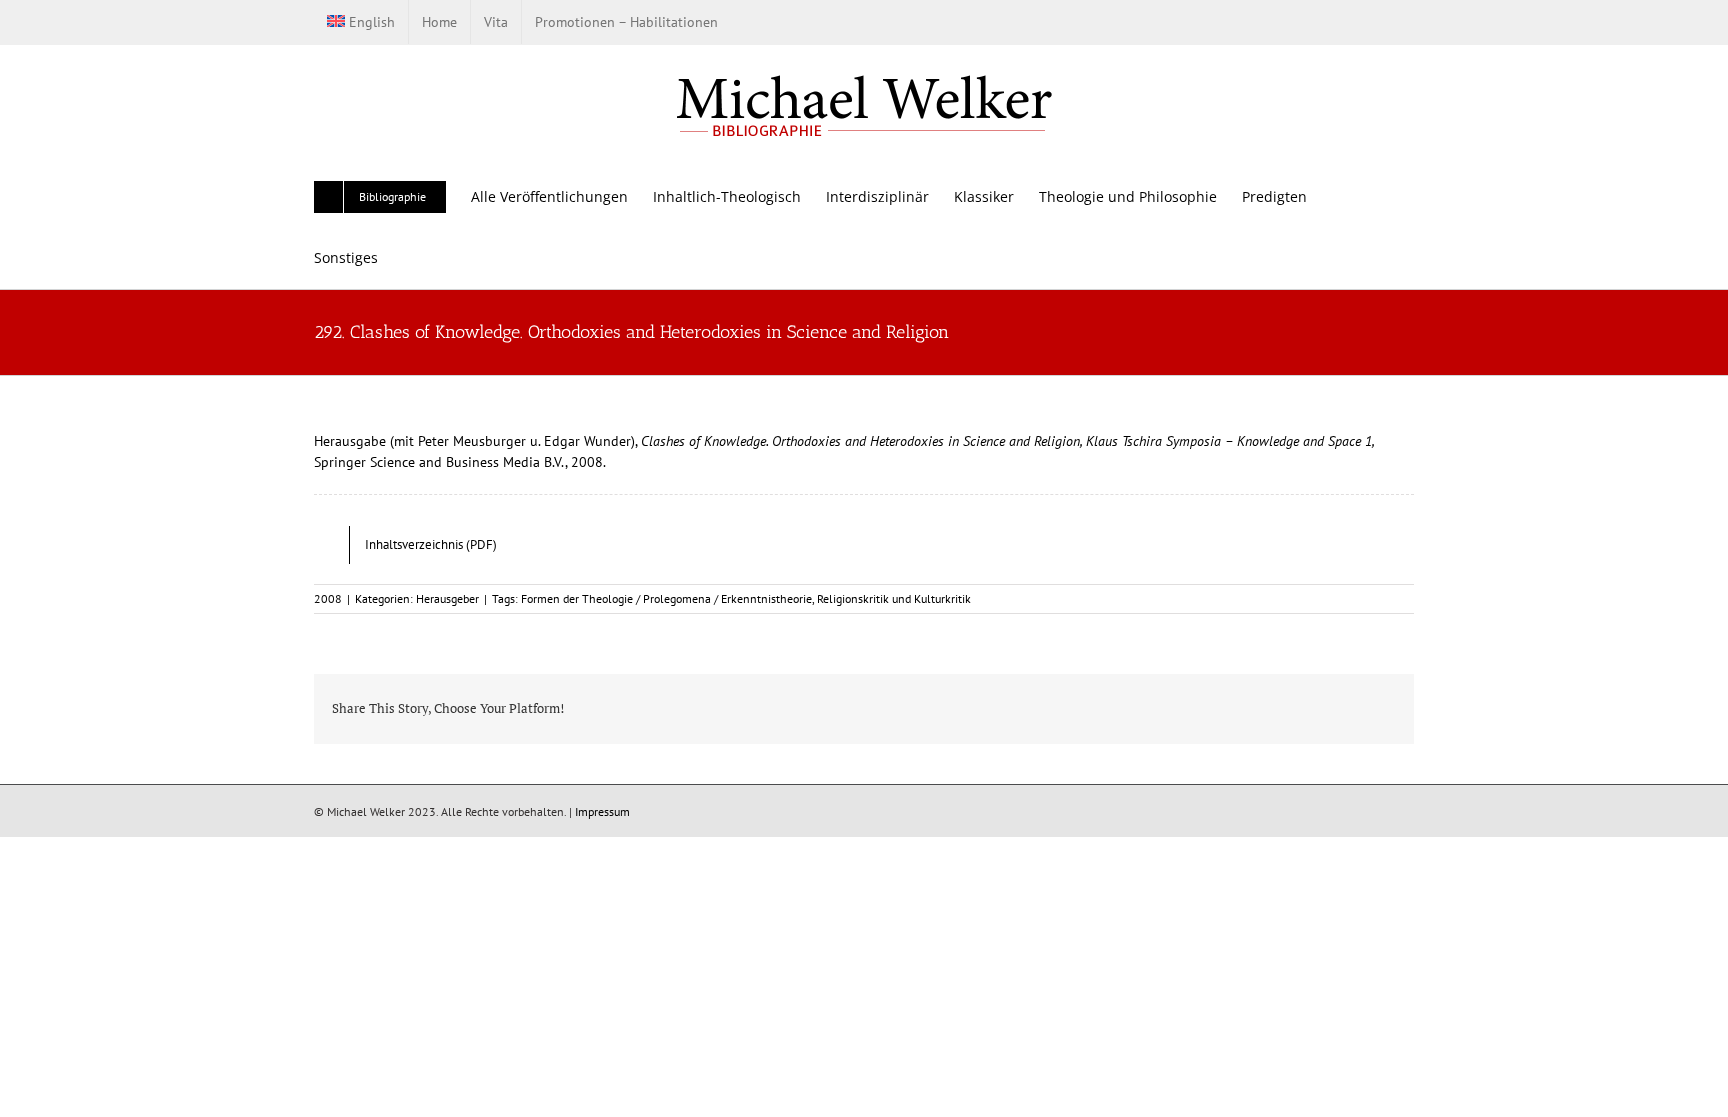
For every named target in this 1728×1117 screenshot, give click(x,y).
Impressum (602, 811)
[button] (408, 257)
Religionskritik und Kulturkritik (894, 598)
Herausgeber (447, 598)
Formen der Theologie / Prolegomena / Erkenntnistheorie (666, 598)
